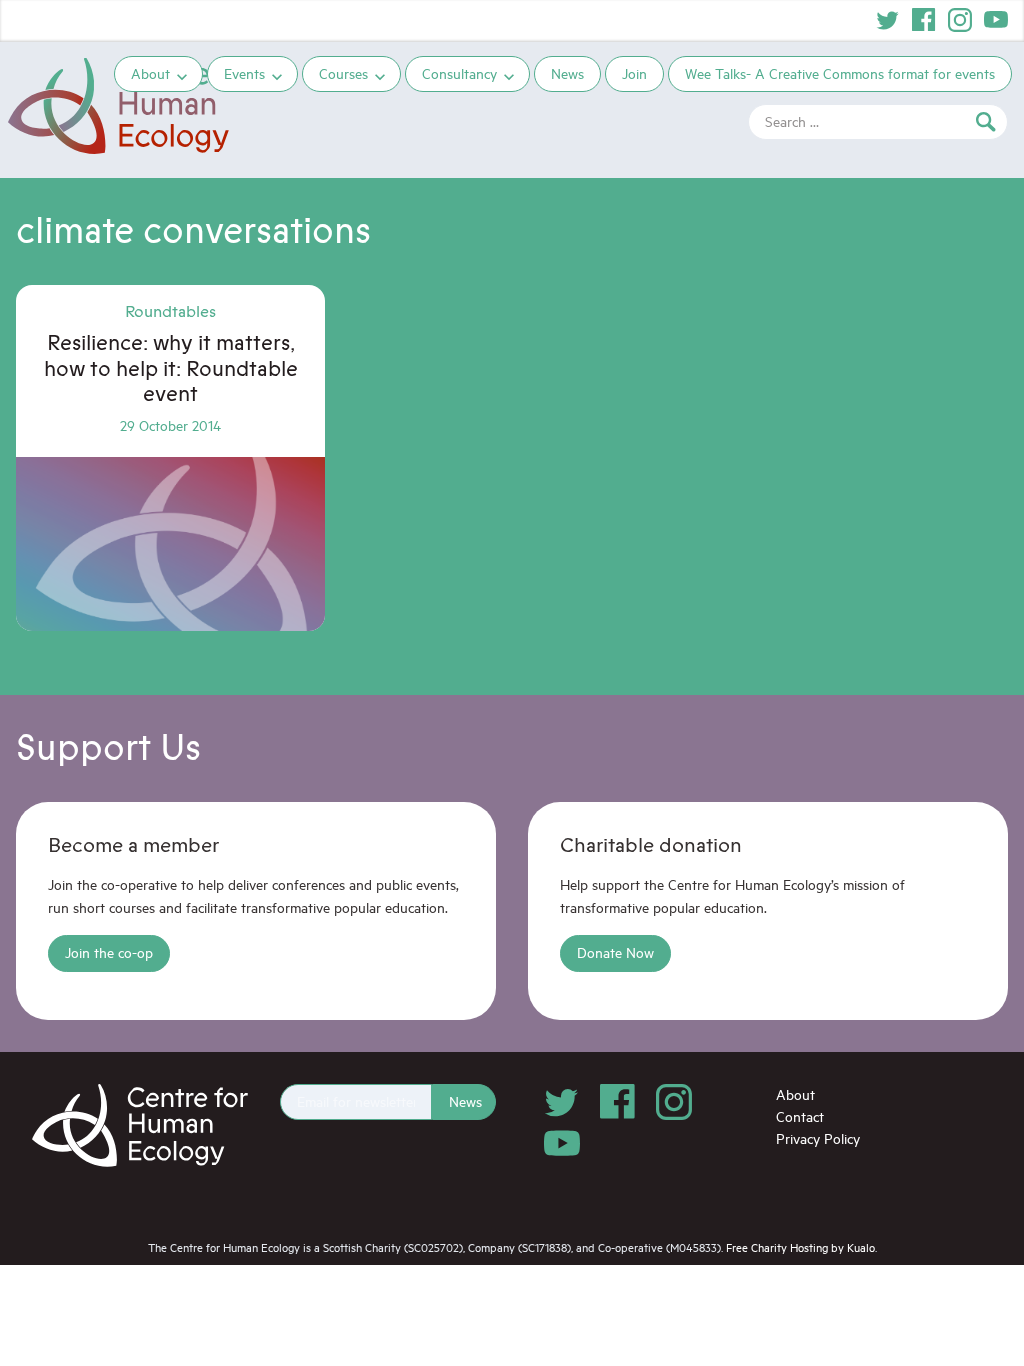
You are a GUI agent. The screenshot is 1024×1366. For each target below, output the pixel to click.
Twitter (888, 20)
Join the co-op (109, 952)
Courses (343, 73)
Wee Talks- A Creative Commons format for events (840, 73)
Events (244, 73)
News (567, 73)
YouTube (996, 20)
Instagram (960, 20)
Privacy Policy (818, 1138)
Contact (800, 1116)
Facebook (924, 20)
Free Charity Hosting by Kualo (800, 1247)
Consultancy (459, 73)
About (150, 73)
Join (634, 73)
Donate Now (615, 952)
